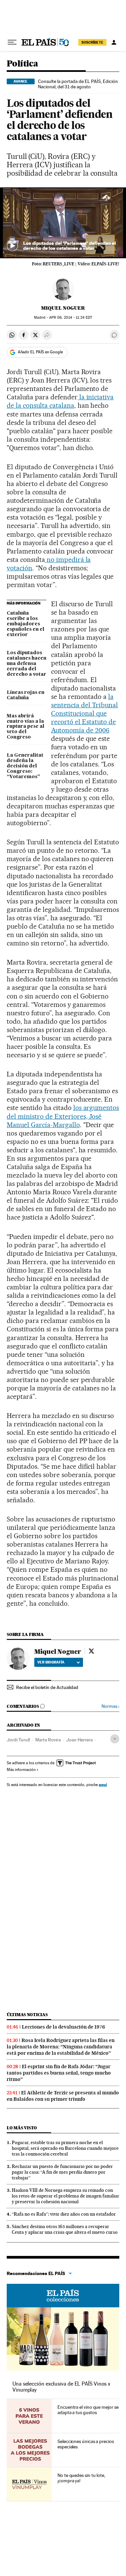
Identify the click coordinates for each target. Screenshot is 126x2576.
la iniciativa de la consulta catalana (60, 401)
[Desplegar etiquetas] (115, 1739)
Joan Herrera (79, 1740)
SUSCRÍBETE (92, 42)
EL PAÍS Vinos (63, 2296)
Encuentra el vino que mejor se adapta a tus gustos (88, 2410)
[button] (63, 223)
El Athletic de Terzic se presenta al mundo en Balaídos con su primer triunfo (63, 2096)
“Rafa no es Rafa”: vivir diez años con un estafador (64, 2214)
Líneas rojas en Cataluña (26, 695)
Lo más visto (22, 2128)
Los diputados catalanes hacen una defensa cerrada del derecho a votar (27, 664)
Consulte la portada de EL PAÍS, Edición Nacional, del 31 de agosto (78, 84)
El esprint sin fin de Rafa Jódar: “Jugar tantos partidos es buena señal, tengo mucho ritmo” (59, 2073)
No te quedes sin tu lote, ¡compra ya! (81, 2478)
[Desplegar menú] (12, 42)
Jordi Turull (18, 1740)
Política (22, 64)
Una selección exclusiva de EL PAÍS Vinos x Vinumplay (61, 2387)
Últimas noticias (27, 2015)
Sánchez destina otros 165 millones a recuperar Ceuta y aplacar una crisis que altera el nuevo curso (65, 2229)
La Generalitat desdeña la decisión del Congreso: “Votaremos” (25, 766)
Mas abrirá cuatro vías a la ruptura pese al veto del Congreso (26, 727)
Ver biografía (51, 1662)
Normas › (110, 1706)
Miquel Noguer (63, 308)
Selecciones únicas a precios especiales (86, 2444)
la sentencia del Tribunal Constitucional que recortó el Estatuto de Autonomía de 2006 (85, 713)
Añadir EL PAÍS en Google (40, 352)
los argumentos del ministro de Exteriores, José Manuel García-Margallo (63, 1116)
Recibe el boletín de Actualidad (47, 1687)
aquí (103, 1785)
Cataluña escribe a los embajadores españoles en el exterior (26, 624)
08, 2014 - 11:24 (71, 318)
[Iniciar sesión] (114, 42)
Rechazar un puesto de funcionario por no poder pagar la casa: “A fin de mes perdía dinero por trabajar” (62, 2172)
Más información (21, 1770)
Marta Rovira (48, 1740)
